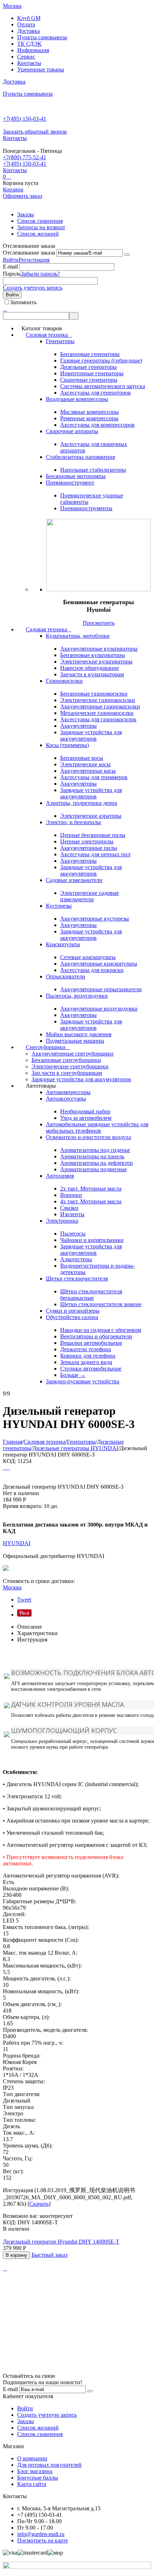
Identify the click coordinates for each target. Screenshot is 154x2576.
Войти (11, 260)
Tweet (24, 1600)
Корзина (13, 189)
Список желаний (38, 234)
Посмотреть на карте (43, 2540)
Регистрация (34, 260)
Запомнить (23, 302)
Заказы (26, 214)
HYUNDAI (17, 1543)
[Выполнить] (127, 255)
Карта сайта (32, 2484)
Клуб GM (29, 18)
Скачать (39, 2204)
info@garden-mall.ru (41, 2534)
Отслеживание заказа (29, 253)
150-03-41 (25, 119)
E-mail (10, 267)
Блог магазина (35, 2471)
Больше (73, 1375)
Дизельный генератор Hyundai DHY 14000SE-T (61, 2242)
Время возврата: (23, 1506)
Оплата (26, 24)
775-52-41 (25, 157)
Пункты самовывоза (42, 37)
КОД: (9, 1461)
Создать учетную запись (33, 288)
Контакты (29, 63)
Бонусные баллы (38, 2478)
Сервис (26, 57)
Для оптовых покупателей (49, 2465)
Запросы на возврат (41, 227)
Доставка (28, 31)
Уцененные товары (41, 69)
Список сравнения (40, 221)
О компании (32, 2458)
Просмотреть (99, 623)
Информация (33, 50)
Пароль (12, 274)
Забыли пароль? (40, 274)
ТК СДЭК (29, 44)
